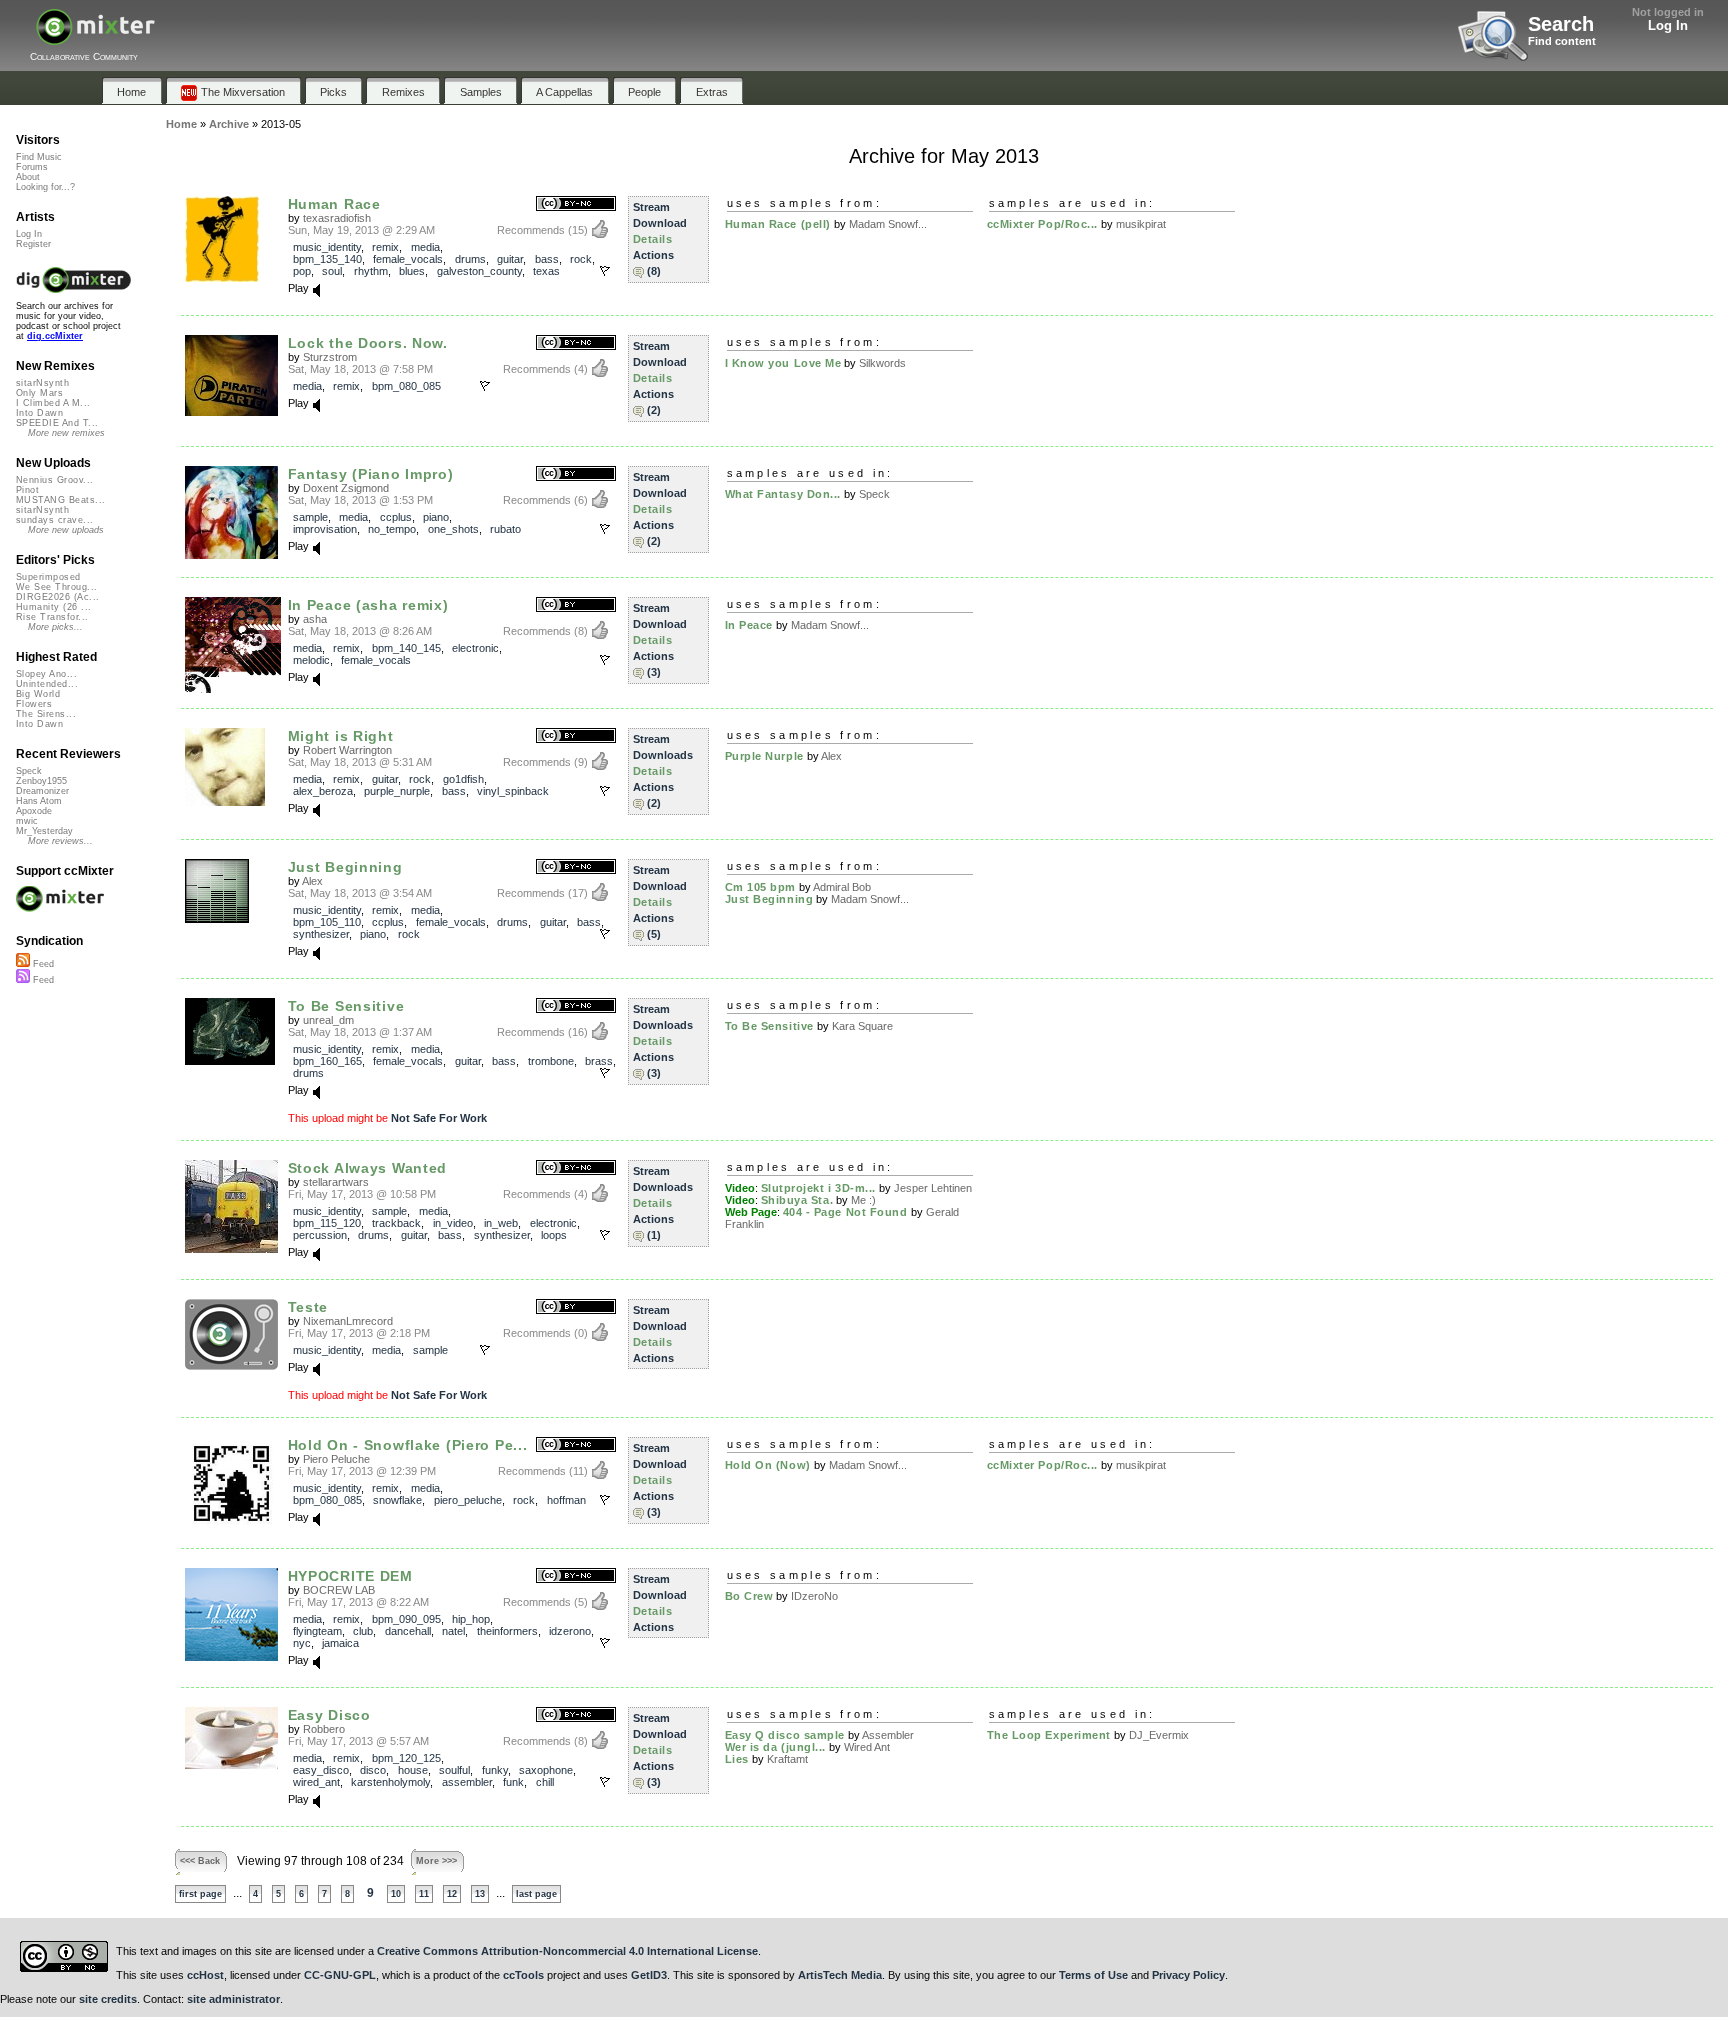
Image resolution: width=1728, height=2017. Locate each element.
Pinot (27, 490)
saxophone (546, 1770)
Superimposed (48, 577)
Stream (651, 207)
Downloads (663, 755)
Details (653, 239)
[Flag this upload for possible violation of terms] (605, 271)
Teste (308, 1307)
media (425, 247)
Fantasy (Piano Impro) (371, 474)
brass (599, 1061)
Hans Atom (39, 801)
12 (452, 1894)
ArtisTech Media (840, 1975)
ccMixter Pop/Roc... (1042, 224)
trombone (551, 1061)
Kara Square (862, 1026)
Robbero (324, 1729)
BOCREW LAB (339, 1590)
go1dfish (463, 779)
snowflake (397, 1500)
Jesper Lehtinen (933, 1188)
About (28, 177)
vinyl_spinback (513, 791)
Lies (737, 1759)
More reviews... (60, 841)
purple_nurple (397, 791)
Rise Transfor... (52, 617)
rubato (505, 529)
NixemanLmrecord (348, 1321)
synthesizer (321, 934)
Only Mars (39, 393)
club (363, 1631)
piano (436, 517)
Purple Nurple (764, 756)
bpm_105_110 (327, 922)
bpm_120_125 (406, 1758)
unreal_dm (328, 1020)
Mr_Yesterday (44, 831)
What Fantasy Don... (783, 494)
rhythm (371, 271)
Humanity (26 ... (53, 607)
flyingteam (317, 1631)
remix (385, 247)
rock (581, 259)
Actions (653, 255)
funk (513, 1782)
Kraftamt (787, 1759)
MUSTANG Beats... (60, 500)
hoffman (566, 1500)
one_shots (453, 529)
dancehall (408, 1631)
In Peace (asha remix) (368, 605)
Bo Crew (749, 1596)
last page (536, 1894)
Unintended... (47, 684)
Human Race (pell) (778, 224)
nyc (302, 1643)
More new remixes (66, 433)
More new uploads (66, 530)
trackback (396, 1223)
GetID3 (649, 1975)
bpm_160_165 (327, 1061)
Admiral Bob (842, 887)
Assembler (888, 1735)
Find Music (39, 157)
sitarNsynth (42, 383)
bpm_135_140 (327, 259)
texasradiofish (337, 218)
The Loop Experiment (1049, 1735)
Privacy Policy (1188, 1975)
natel (453, 1631)
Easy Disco (329, 1715)
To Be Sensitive (346, 1006)
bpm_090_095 (406, 1619)
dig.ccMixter (55, 336)
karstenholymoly (390, 1782)
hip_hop (471, 1619)
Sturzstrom (330, 357)
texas (546, 271)
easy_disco (321, 1770)
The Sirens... (46, 714)
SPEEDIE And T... (57, 423)
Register (33, 244)
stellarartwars (336, 1182)
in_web (501, 1223)
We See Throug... (56, 587)
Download (660, 223)
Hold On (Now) (768, 1465)
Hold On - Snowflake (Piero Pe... (408, 1445)
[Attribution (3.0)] (576, 474)
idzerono (570, 1631)
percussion (320, 1235)
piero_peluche (468, 1500)
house (413, 1770)
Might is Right (341, 736)
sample (310, 517)
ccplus (396, 517)
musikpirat (1141, 224)
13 (480, 1894)
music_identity (327, 247)
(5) (654, 934)
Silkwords (882, 363)
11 (424, 1894)
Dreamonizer (42, 791)
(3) (654, 672)
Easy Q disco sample (785, 1735)
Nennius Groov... (54, 480)
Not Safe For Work (439, 1118)
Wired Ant (867, 1747)
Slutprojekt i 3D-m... (819, 1188)
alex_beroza (323, 791)
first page (200, 1894)
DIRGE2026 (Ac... (57, 597)
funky (495, 1770)
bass (547, 259)
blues (412, 271)
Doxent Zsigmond (346, 488)
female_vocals (408, 259)
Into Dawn (39, 413)
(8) (654, 271)
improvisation (325, 529)
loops (554, 1235)
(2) (654, 410)
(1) (654, 1235)
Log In (1668, 25)
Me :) (863, 1200)
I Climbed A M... (53, 403)
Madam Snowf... (888, 224)
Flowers (34, 704)
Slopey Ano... (46, 674)
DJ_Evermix (1159, 1735)
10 (396, 1894)
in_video (453, 1223)
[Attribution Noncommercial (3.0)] (576, 204)
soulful (454, 1770)
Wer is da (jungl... (775, 1747)
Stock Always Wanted (368, 1168)
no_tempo (392, 529)
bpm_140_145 (406, 648)
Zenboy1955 (41, 781)
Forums (32, 167)
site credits (108, 1999)
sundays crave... (54, 520)
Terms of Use (1093, 1975)
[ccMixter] (95, 37)
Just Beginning (345, 867)
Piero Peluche (336, 1459)
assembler (467, 1782)
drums (470, 259)
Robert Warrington (347, 750)
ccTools (523, 1975)
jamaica (340, 1643)
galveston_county (479, 271)
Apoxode (34, 811)
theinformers (507, 1631)
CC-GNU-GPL (340, 1975)
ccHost (205, 1975)
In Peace (749, 625)
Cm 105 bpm (761, 887)
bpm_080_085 (406, 386)
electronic (475, 648)
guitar (510, 259)
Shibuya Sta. (797, 1200)
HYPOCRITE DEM (350, 1576)
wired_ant (316, 1782)
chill (545, 1782)
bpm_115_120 (327, 1223)
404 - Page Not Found (845, 1212)
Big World (38, 694)
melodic (311, 660)
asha (315, 619)
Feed (42, 964)
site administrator (233, 1999)
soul (332, 271)
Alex (831, 756)
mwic (27, 821)
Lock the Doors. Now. (368, 343)
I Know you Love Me (783, 363)
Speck (874, 494)
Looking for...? (45, 187)
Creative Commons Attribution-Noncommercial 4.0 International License (567, 1951)
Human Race (334, 204)
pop (302, 271)
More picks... (55, 627)
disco (373, 1770)
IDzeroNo (814, 1596)
